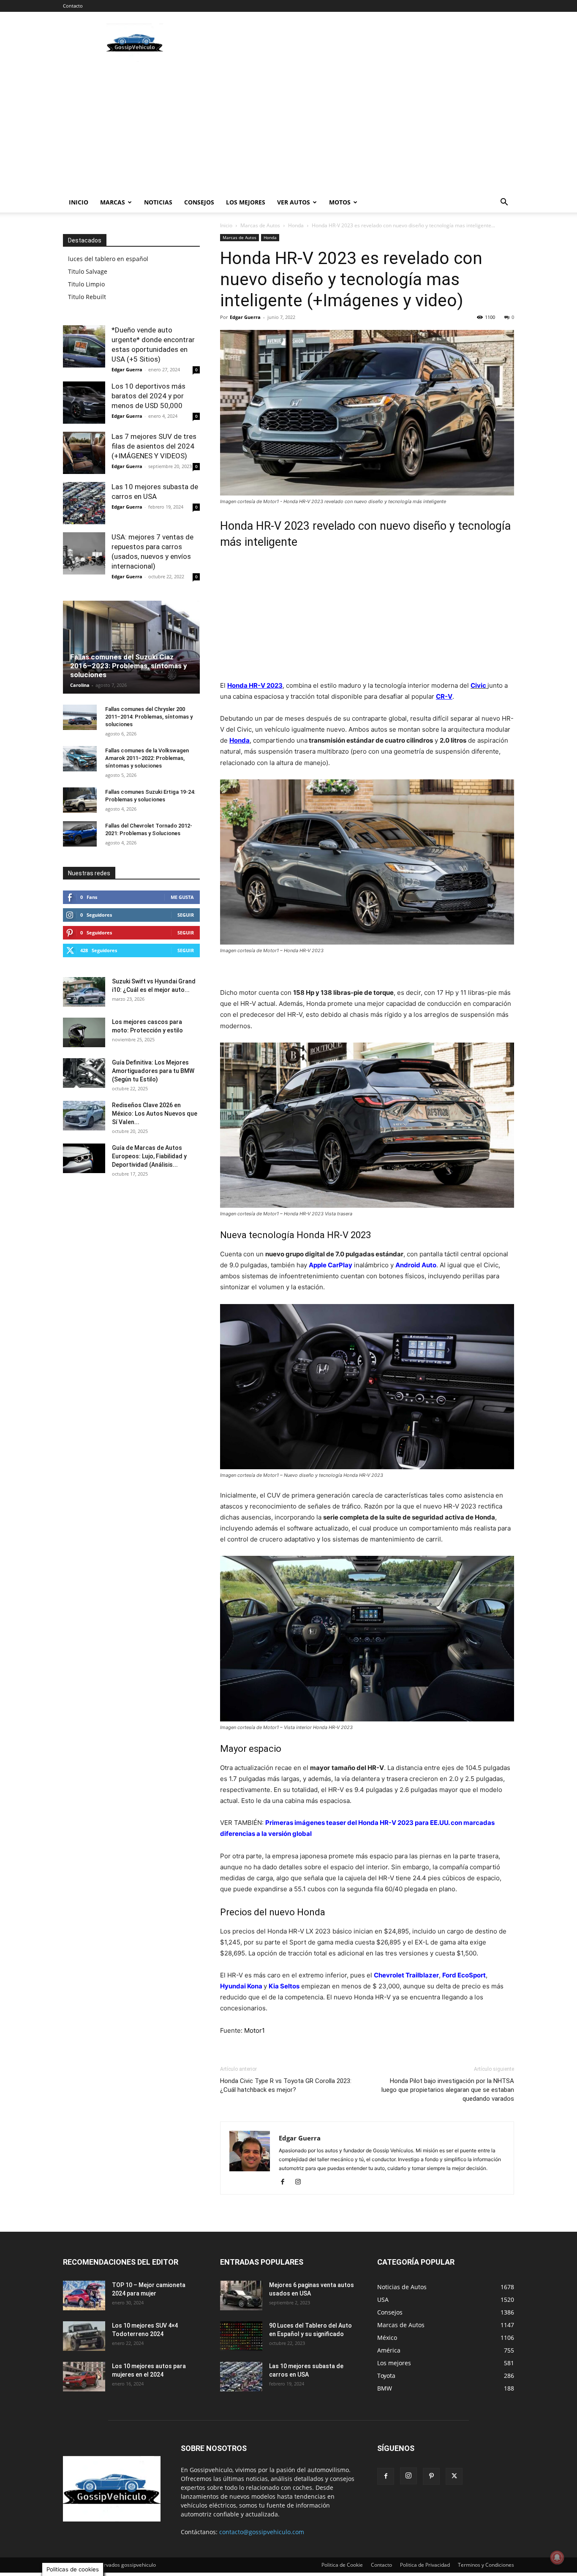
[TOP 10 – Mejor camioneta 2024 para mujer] (84, 2296)
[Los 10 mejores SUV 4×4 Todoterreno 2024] (84, 2336)
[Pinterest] (431, 2476)
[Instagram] (301, 2182)
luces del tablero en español (108, 259)
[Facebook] (286, 2182)
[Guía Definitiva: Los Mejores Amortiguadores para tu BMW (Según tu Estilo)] (84, 1073)
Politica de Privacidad (425, 2565)
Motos (340, 202)
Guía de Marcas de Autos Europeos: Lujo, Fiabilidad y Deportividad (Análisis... (149, 1156)
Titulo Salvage (88, 271)
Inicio (79, 202)
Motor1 (254, 2030)
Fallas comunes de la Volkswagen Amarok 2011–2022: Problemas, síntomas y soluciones (147, 758)
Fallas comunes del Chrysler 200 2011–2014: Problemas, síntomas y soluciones (149, 717)
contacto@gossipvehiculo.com (262, 2532)
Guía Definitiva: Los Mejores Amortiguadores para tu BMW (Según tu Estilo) (153, 1071)
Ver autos (294, 202)
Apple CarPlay (331, 1265)
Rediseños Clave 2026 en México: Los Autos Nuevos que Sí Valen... (155, 1114)
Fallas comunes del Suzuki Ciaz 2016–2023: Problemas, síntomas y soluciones (129, 666)
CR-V (444, 696)
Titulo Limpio (86, 284)
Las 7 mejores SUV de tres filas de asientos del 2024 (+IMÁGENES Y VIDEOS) (154, 446)
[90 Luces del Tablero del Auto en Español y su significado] (241, 2336)
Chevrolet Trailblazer (406, 1975)
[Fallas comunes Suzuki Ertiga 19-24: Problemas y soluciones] (80, 800)
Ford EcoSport (464, 1975)
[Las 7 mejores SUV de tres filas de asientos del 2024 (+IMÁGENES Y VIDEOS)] (84, 453)
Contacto (73, 6)
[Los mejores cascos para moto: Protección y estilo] (84, 1032)
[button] (504, 203)
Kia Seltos (284, 1986)
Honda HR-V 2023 (255, 685)
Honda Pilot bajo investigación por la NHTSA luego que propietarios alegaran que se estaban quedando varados (448, 2090)
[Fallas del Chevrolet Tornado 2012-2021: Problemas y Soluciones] (80, 834)
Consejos (199, 202)
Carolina (80, 685)
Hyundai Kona (241, 1986)
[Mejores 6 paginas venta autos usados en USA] (241, 2296)
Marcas (113, 202)
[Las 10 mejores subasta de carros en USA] (84, 503)
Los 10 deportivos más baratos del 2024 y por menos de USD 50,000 (148, 396)
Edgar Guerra (245, 317)
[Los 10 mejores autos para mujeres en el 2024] (84, 2377)
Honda (296, 225)
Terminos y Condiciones (486, 2565)
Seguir (186, 915)
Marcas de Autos (260, 225)
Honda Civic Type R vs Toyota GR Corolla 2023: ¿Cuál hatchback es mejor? (286, 2085)
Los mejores (246, 202)
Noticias (158, 202)
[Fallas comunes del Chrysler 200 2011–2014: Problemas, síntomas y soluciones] (80, 717)
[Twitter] (454, 2476)
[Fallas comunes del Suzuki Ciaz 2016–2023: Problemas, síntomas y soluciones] (131, 647)
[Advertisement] (360, 43)
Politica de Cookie (342, 2565)
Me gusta (182, 897)
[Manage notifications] (557, 2557)
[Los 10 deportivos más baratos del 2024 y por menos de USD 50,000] (84, 403)
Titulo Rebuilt (87, 297)
